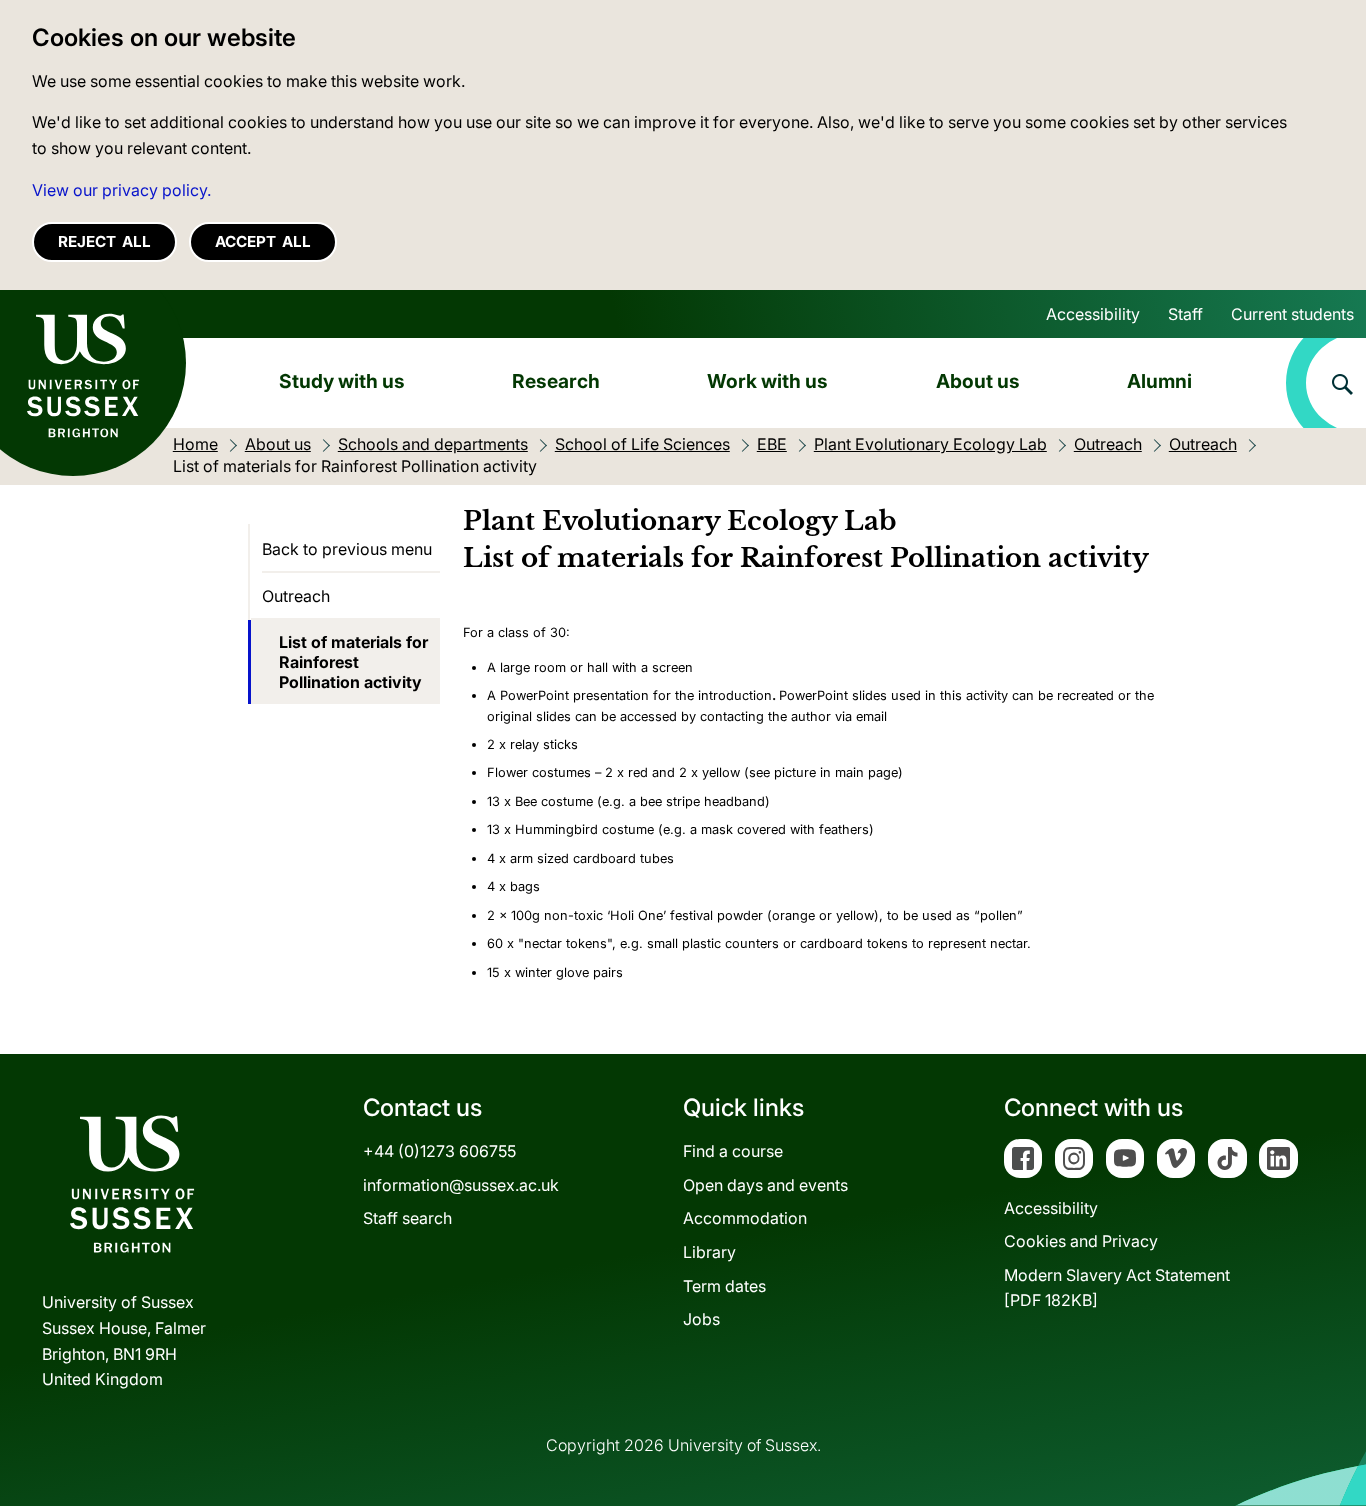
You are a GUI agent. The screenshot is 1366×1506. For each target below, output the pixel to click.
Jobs (701, 1319)
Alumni (1159, 381)
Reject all (104, 241)
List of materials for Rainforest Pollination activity (353, 662)
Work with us (767, 381)
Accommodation (745, 1218)
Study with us (342, 381)
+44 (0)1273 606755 (439, 1151)
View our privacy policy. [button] (121, 190)
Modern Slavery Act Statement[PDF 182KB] (1117, 1288)
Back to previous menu (347, 549)
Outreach (296, 596)
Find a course (733, 1151)
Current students (1292, 314)
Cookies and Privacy (1081, 1241)
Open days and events (765, 1185)
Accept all (263, 241)
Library (709, 1252)
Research (556, 381)
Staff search (407, 1218)
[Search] (1326, 383)
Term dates (724, 1286)
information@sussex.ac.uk (461, 1185)
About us (978, 381)
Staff (1185, 314)
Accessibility (1093, 314)
